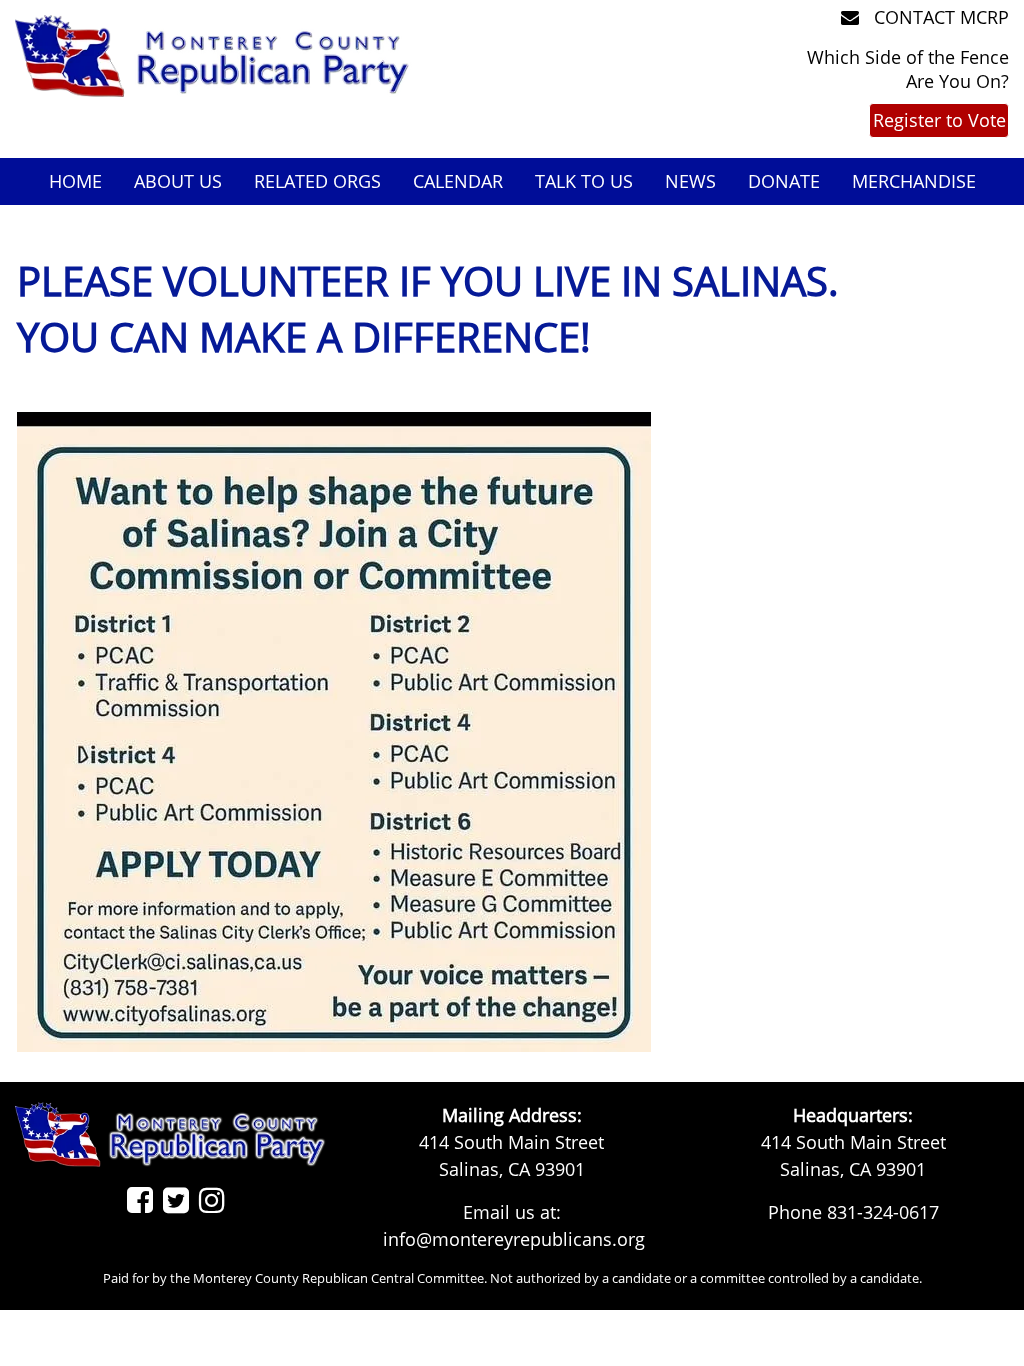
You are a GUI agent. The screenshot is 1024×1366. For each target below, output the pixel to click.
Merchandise (914, 181)
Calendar (458, 181)
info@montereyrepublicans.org (514, 1239)
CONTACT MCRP (939, 17)
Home (75, 181)
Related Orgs (317, 181)
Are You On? (957, 81)
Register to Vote (939, 120)
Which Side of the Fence (908, 57)
